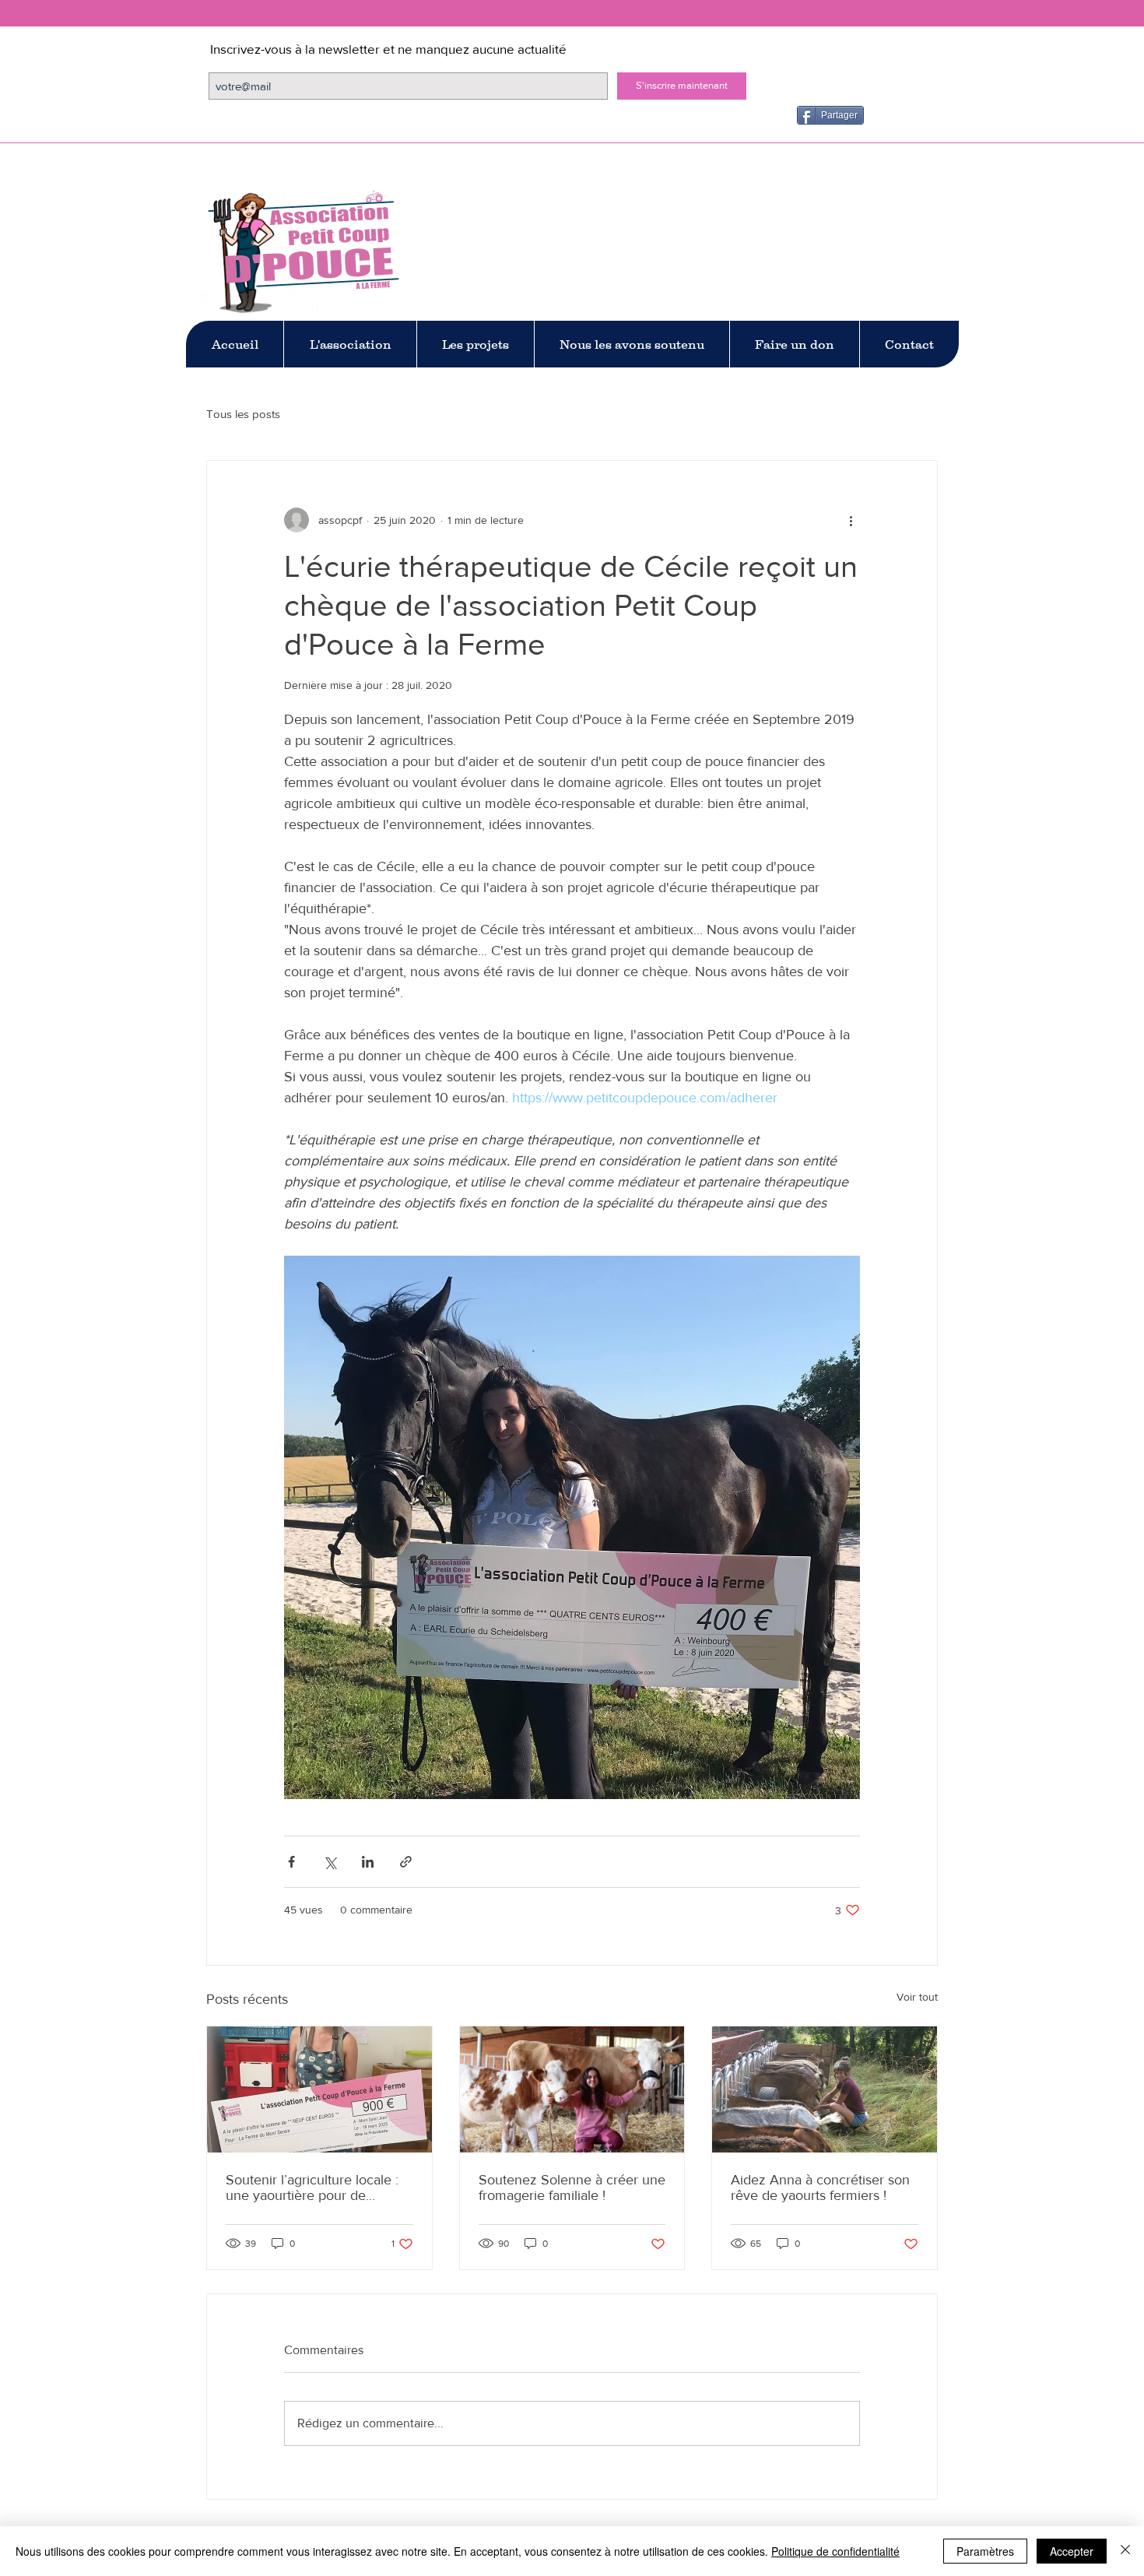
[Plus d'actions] (851, 520)
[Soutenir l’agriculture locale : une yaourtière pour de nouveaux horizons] (319, 2089)
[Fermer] (1125, 2551)
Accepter (1072, 2551)
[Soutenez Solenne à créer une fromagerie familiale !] (572, 2089)
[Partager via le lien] (406, 1862)
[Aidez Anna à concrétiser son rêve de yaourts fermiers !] (825, 2089)
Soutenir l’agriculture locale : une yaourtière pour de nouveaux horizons (312, 2188)
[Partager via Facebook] (291, 1862)
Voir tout (917, 1997)
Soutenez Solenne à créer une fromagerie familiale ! (572, 2188)
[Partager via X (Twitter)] (330, 1862)
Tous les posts (243, 414)
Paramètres (985, 2551)
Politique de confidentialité (835, 2551)
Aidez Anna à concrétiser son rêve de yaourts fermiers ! (820, 2188)
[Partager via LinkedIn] (368, 1862)
